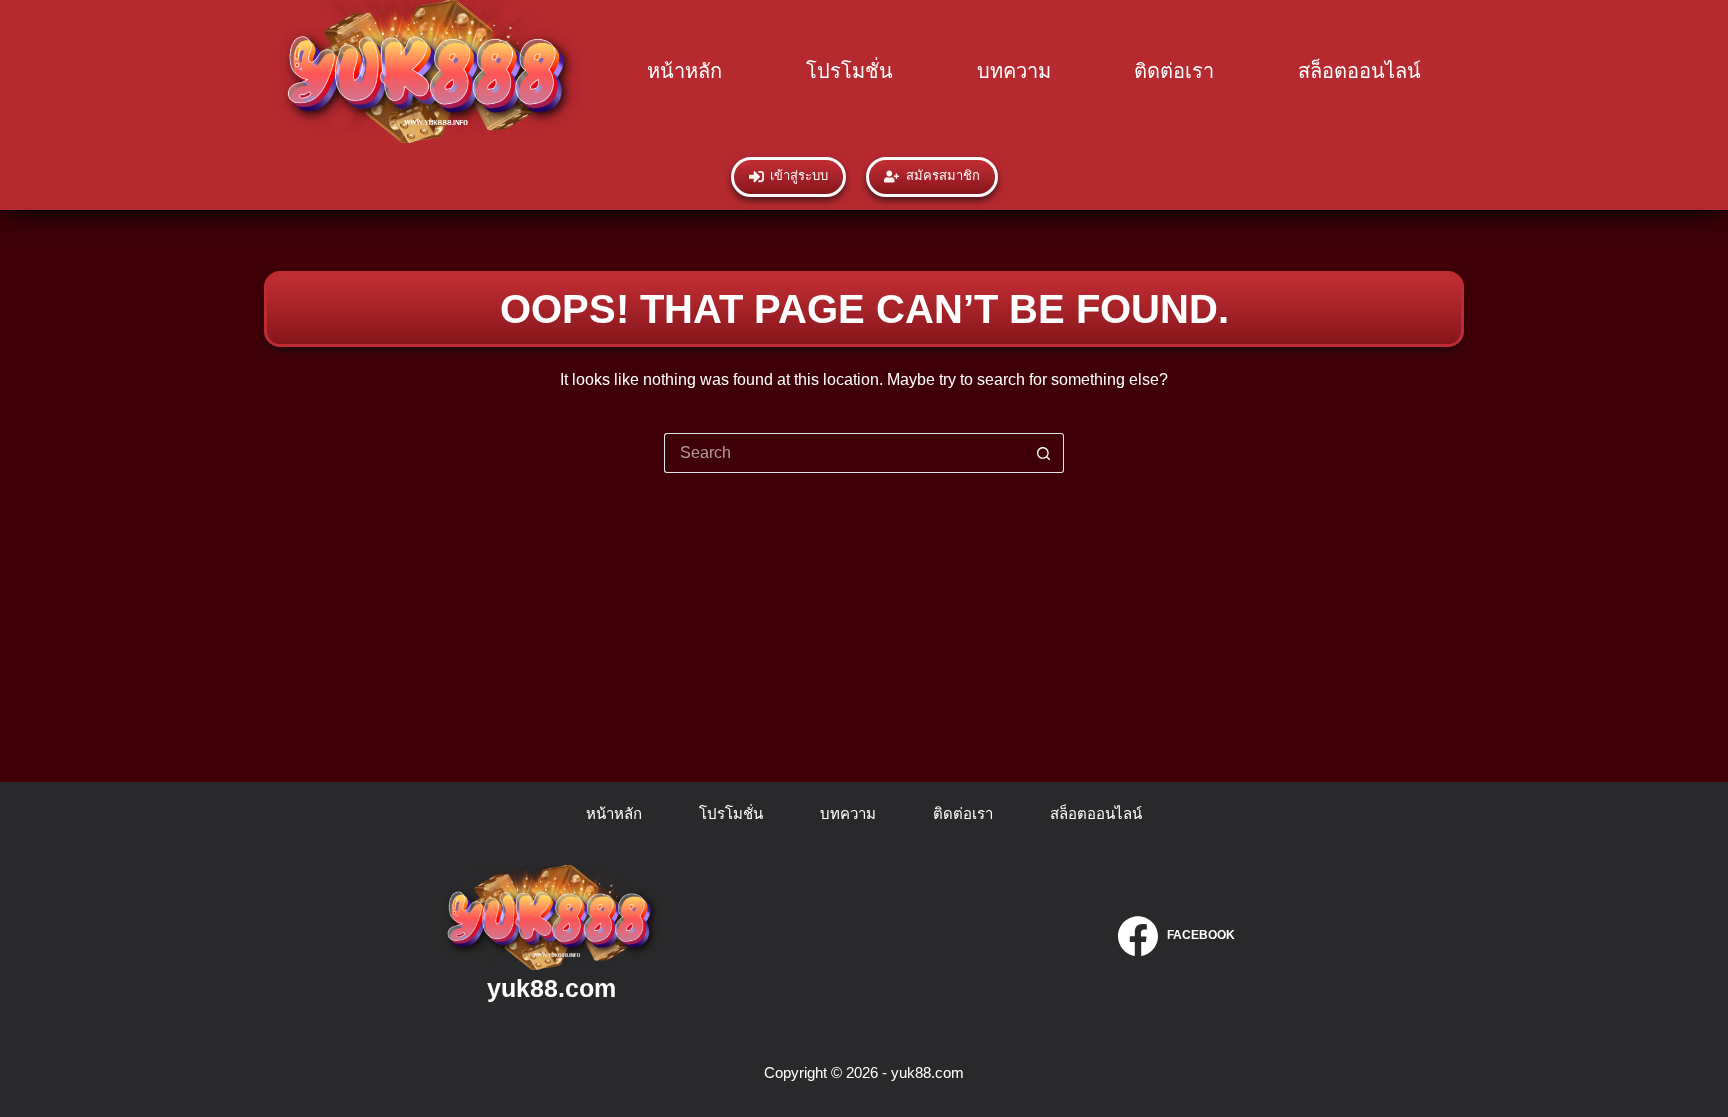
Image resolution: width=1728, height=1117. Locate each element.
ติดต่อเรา (1174, 71)
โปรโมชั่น (849, 71)
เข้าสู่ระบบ (799, 175)
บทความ (1014, 71)
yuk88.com (551, 988)
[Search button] (1044, 453)
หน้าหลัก (684, 71)
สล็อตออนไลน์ (1359, 71)
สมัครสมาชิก (943, 175)
